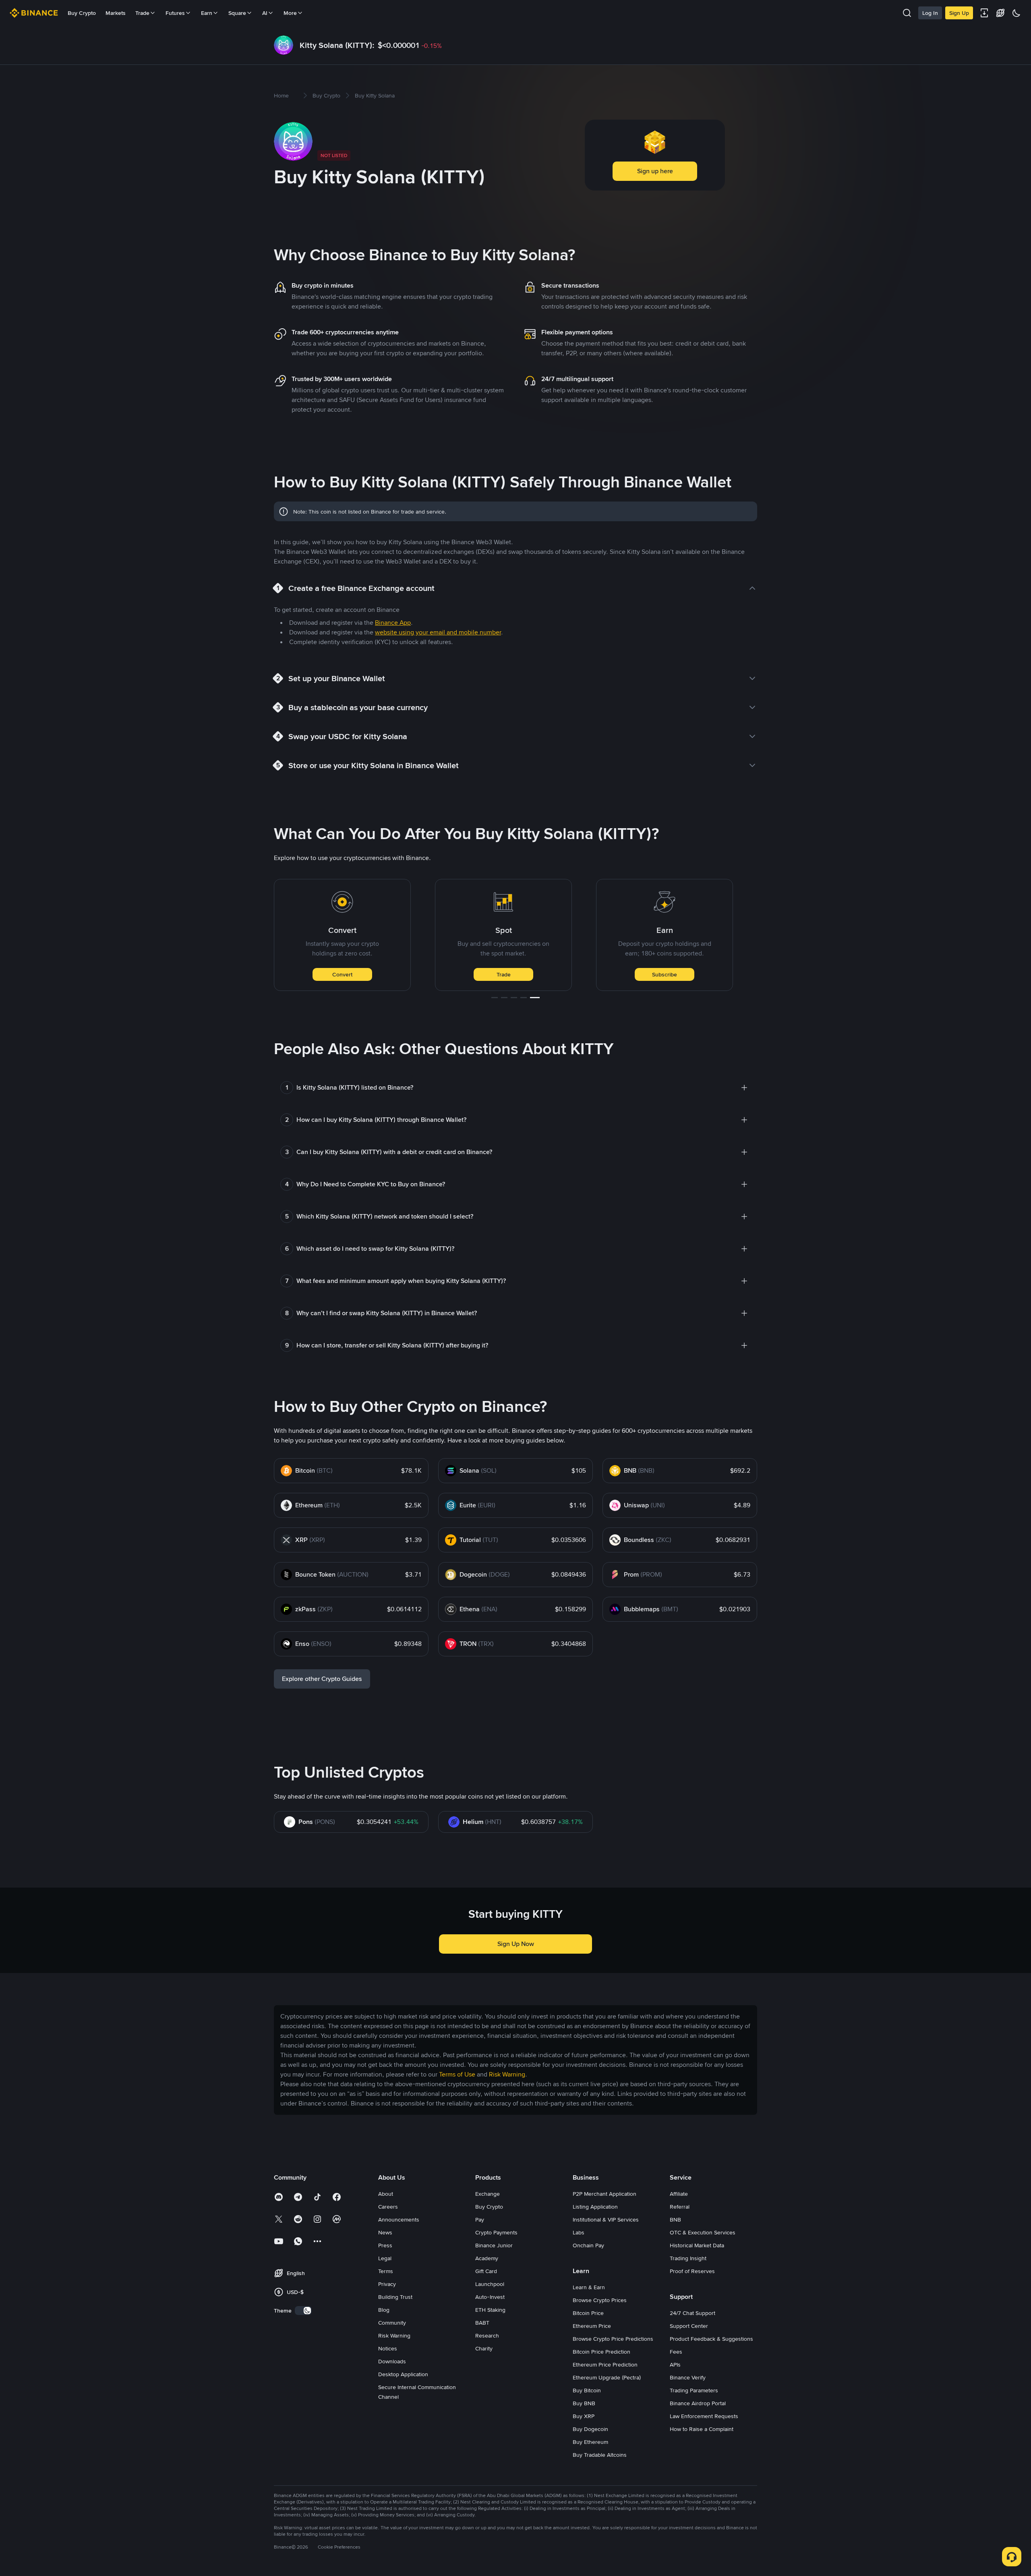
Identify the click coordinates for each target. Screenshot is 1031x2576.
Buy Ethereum (590, 2442)
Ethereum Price (592, 2326)
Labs (579, 2232)
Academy (487, 2258)
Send (665, 974)
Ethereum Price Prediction (605, 2365)
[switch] (303, 2311)
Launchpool (490, 2284)
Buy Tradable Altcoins (600, 2455)
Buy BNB (584, 2403)
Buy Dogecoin (590, 2429)
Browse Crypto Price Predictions (613, 2339)
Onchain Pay (588, 2245)
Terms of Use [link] (457, 2074)
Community (392, 2323)
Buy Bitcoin (587, 2390)
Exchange (488, 2194)
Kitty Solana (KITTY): (337, 45)
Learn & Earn (589, 2287)
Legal (385, 2258)
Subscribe (503, 974)
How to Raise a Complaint (702, 2429)
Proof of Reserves (692, 2271)
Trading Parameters (694, 2390)
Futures (175, 13)
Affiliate (679, 2194)
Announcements (399, 2220)
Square (237, 13)
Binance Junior (494, 2245)
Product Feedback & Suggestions (711, 2339)
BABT (482, 2323)
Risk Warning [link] (507, 2074)
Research (487, 2336)
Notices (388, 2348)
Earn (207, 13)
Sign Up (959, 13)
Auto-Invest (490, 2297)
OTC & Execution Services (703, 2232)
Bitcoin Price (588, 2313)
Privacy (387, 2284)
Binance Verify (688, 2377)
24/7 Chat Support (693, 2313)
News (385, 2232)
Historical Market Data (697, 2245)
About (386, 2194)
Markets (116, 13)
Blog (384, 2310)
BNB (675, 2220)
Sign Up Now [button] (516, 1944)
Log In (930, 13)
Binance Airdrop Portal (698, 2403)
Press (385, 2245)
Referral (680, 2207)
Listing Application (595, 2207)
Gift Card (486, 2271)
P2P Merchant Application (605, 2194)
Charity (484, 2348)
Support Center (689, 2326)
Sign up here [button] (655, 171)
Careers (388, 2207)
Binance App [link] (393, 623)
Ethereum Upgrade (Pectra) (607, 2377)
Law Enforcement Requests (704, 2416)
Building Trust (395, 2297)
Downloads (392, 2361)
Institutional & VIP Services (606, 2220)
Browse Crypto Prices (600, 2300)
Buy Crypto (82, 13)
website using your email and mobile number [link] (438, 632)
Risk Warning (394, 2336)
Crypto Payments (496, 2232)
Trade (343, 974)
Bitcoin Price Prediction (601, 2352)
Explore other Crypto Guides (322, 1679)
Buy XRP (584, 2416)
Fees (676, 2352)
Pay (480, 2220)
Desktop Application (403, 2374)
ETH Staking (490, 2310)
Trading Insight (688, 2258)
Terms (386, 2271)
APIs (675, 2365)
